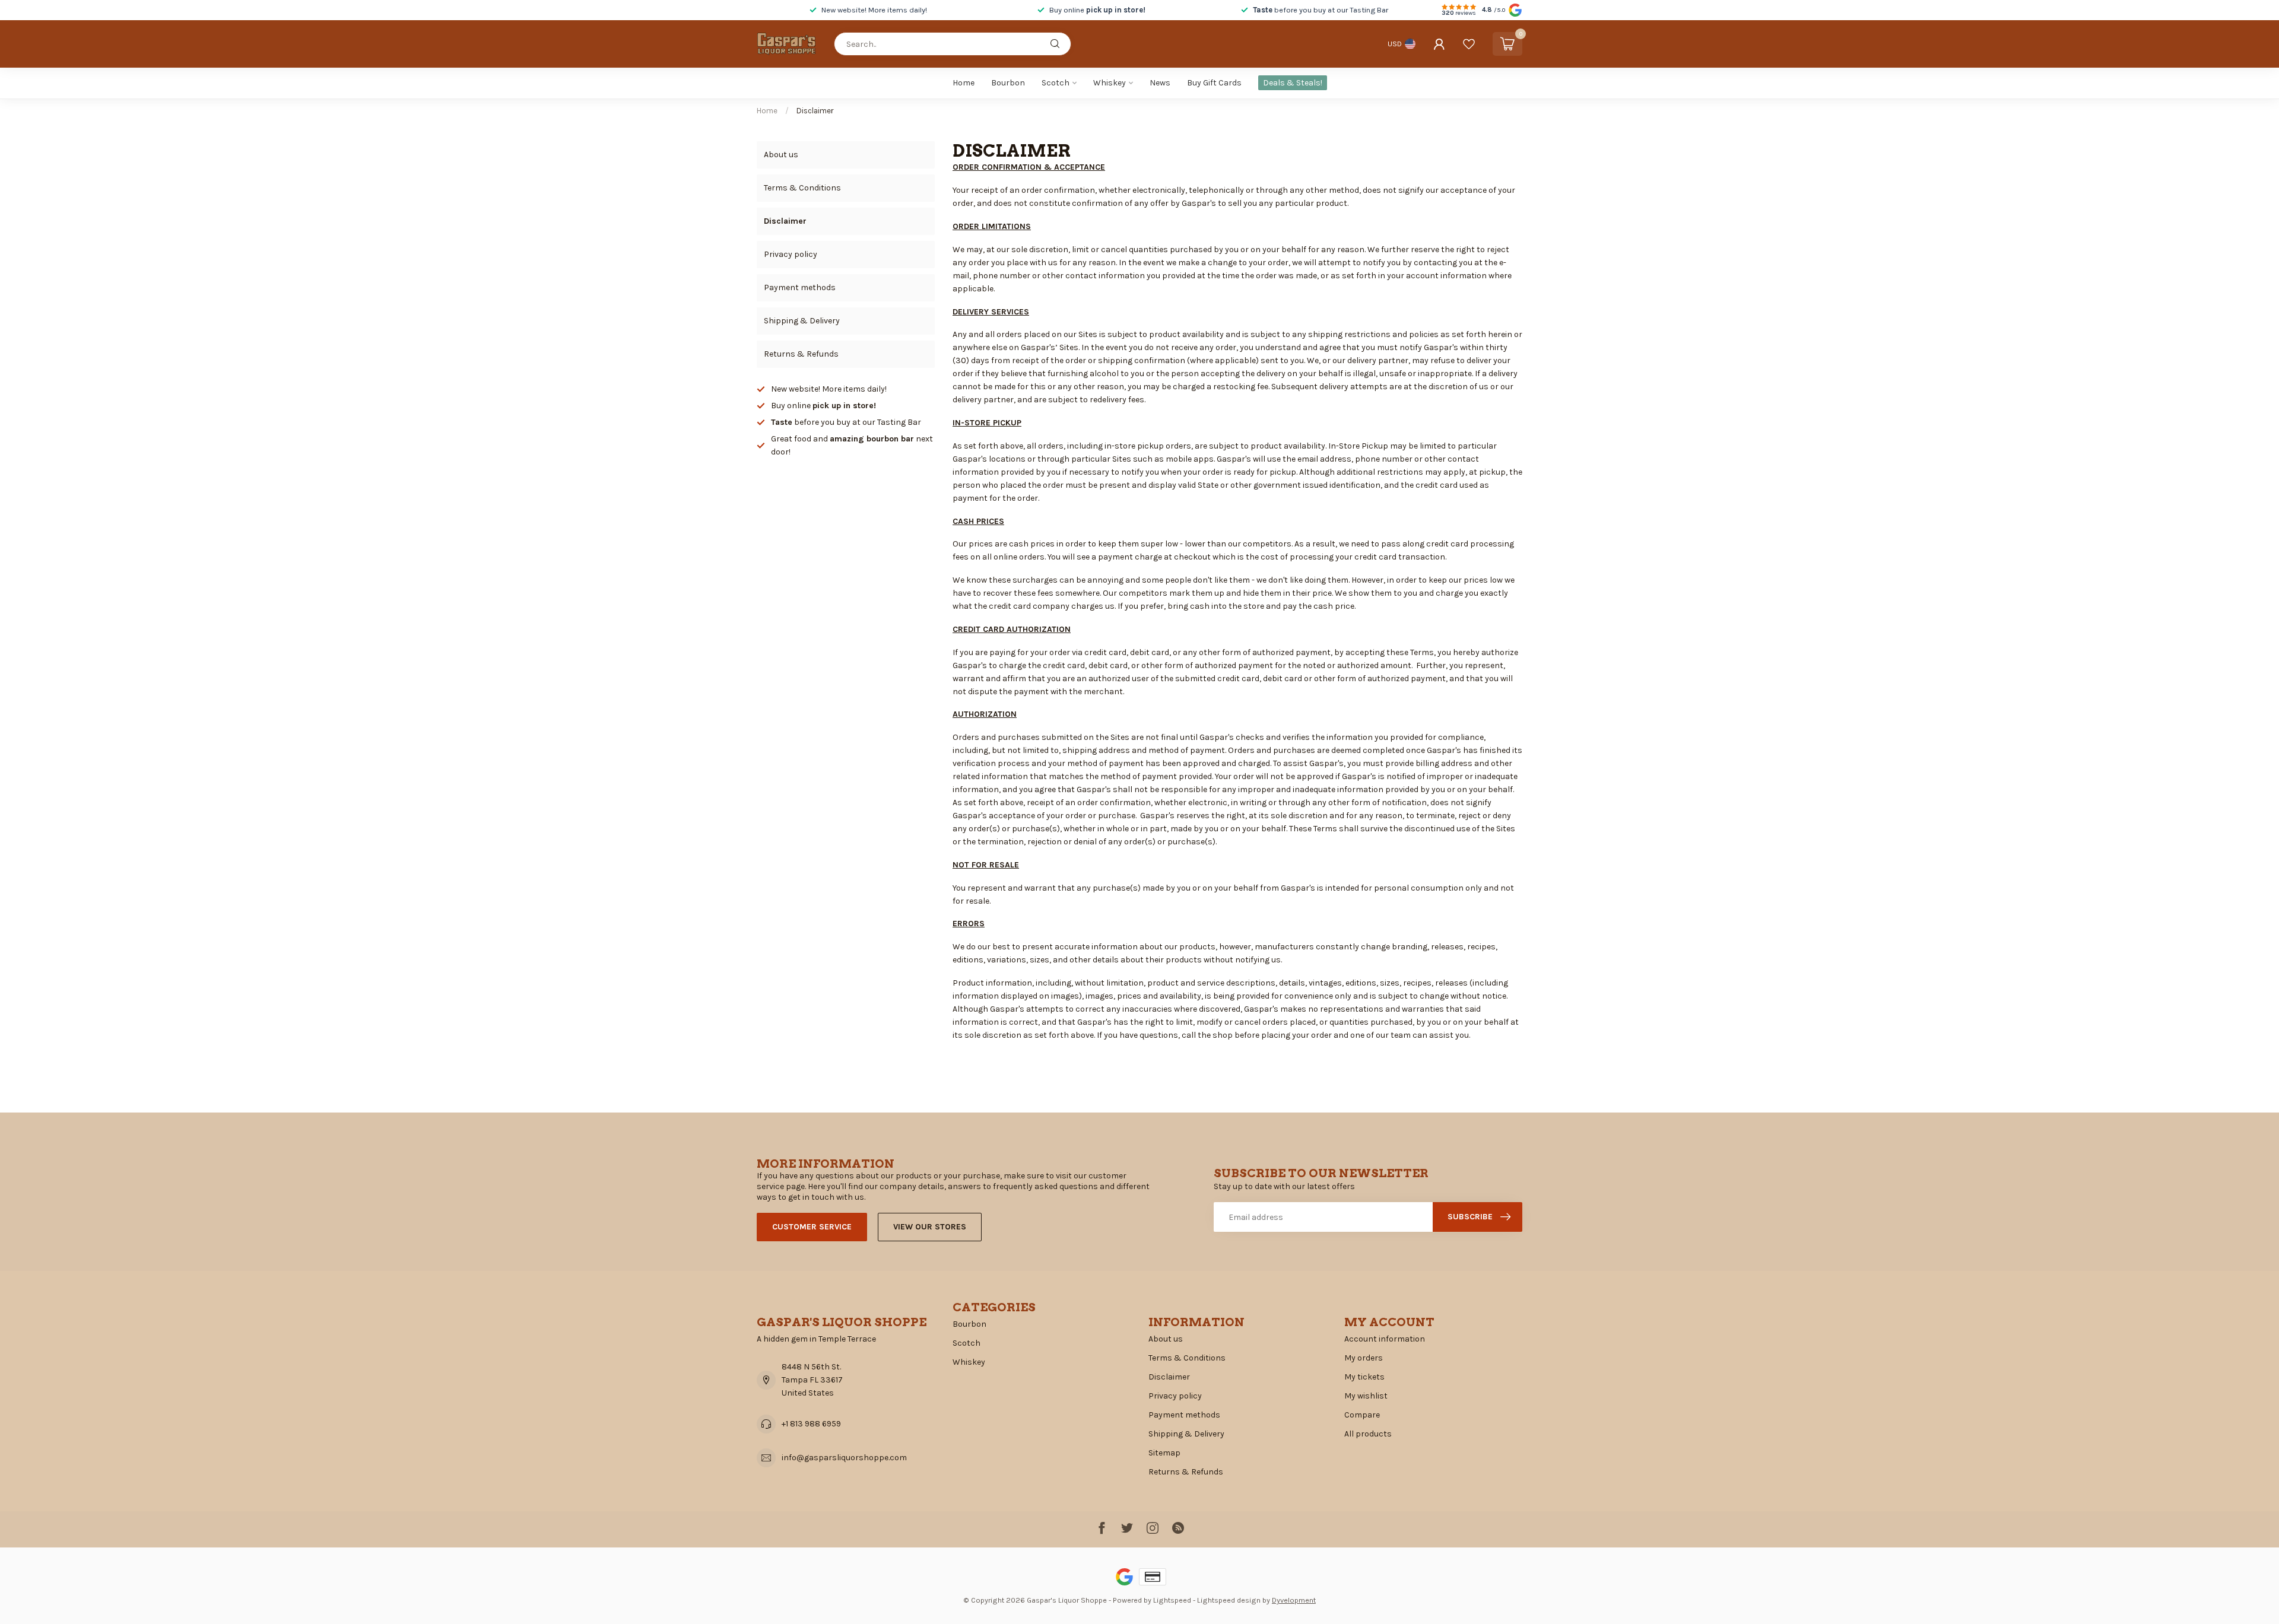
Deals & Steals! (1293, 83)
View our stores (930, 1227)
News (1160, 83)
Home (964, 83)
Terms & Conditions (802, 188)
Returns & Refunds (801, 354)
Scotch (1056, 83)
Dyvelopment (1294, 1600)
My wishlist (1366, 1396)
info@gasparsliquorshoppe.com (844, 1458)
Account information (1385, 1339)
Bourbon (1008, 83)
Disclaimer (815, 111)
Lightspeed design (1229, 1600)
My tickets (1364, 1377)
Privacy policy (791, 254)
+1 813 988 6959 (811, 1424)
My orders (1364, 1358)
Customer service (812, 1227)
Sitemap (1164, 1453)
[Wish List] (1469, 44)
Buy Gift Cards (1214, 83)
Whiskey (1110, 83)
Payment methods (800, 287)
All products (1368, 1434)
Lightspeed (1172, 1600)
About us (781, 155)
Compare (1362, 1415)
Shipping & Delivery (802, 321)
